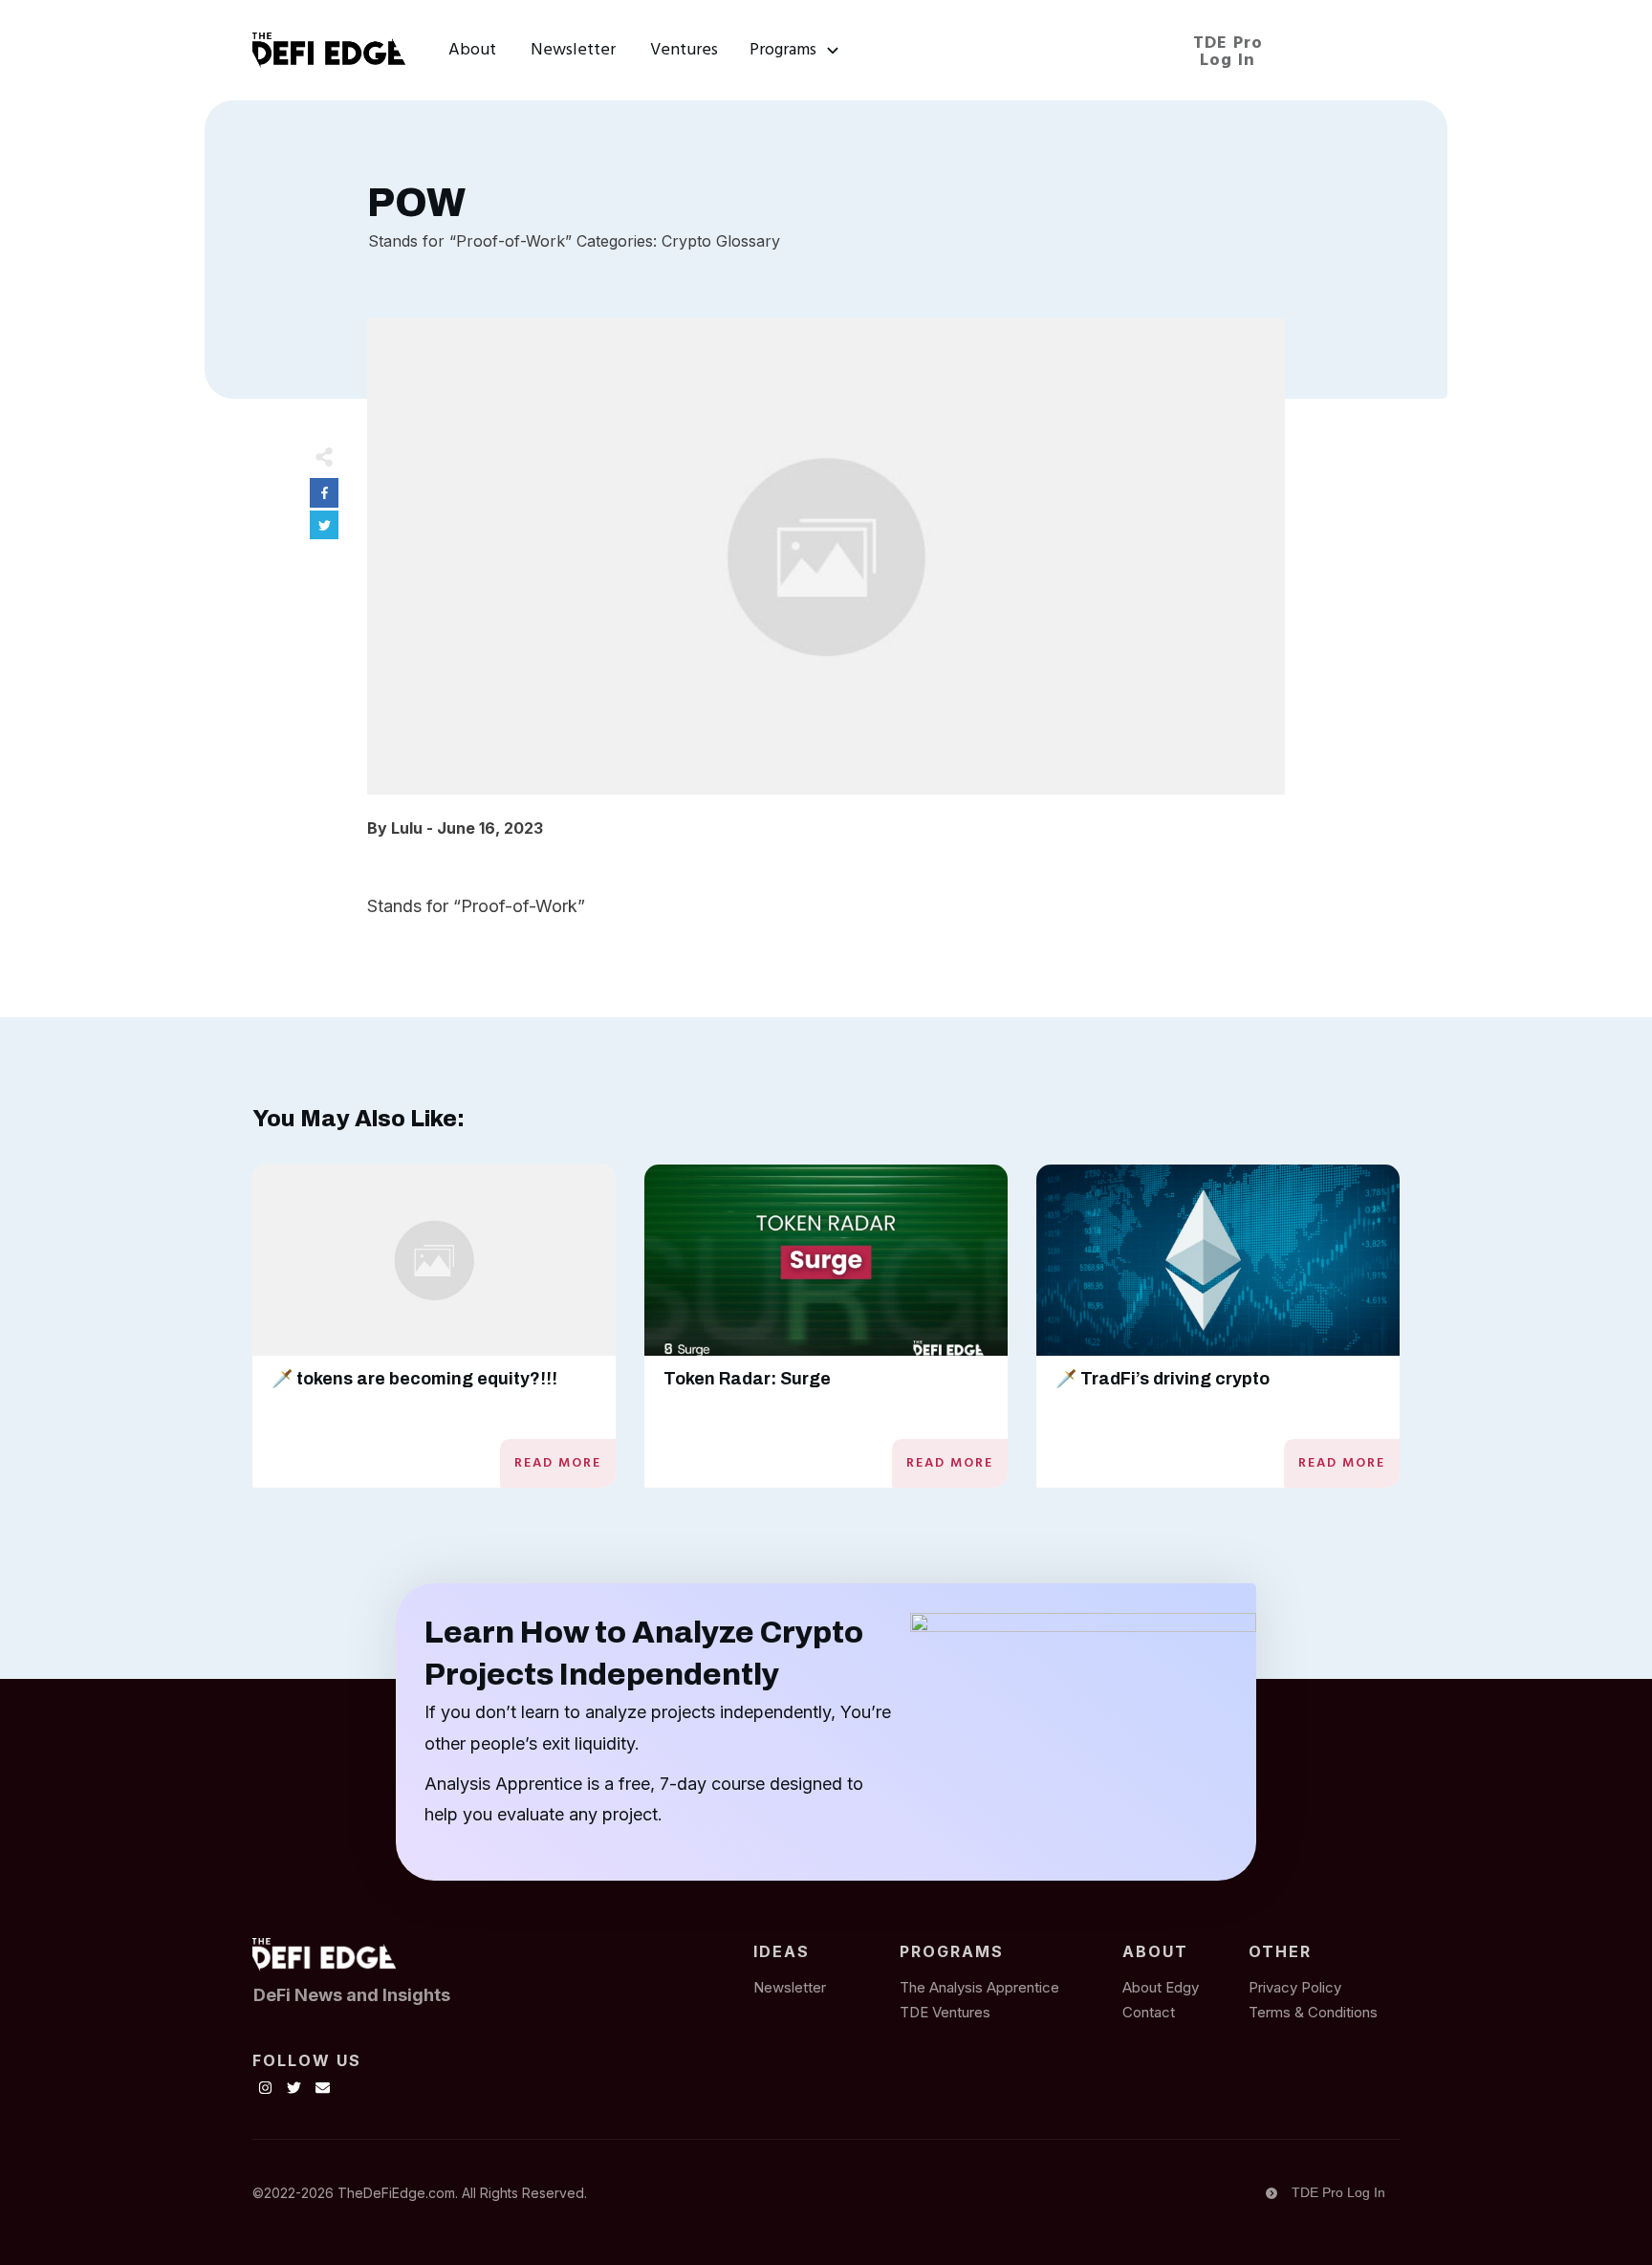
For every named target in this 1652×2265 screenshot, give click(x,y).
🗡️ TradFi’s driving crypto (1163, 1379)
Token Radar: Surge (747, 1379)
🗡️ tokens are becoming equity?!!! (414, 1379)
